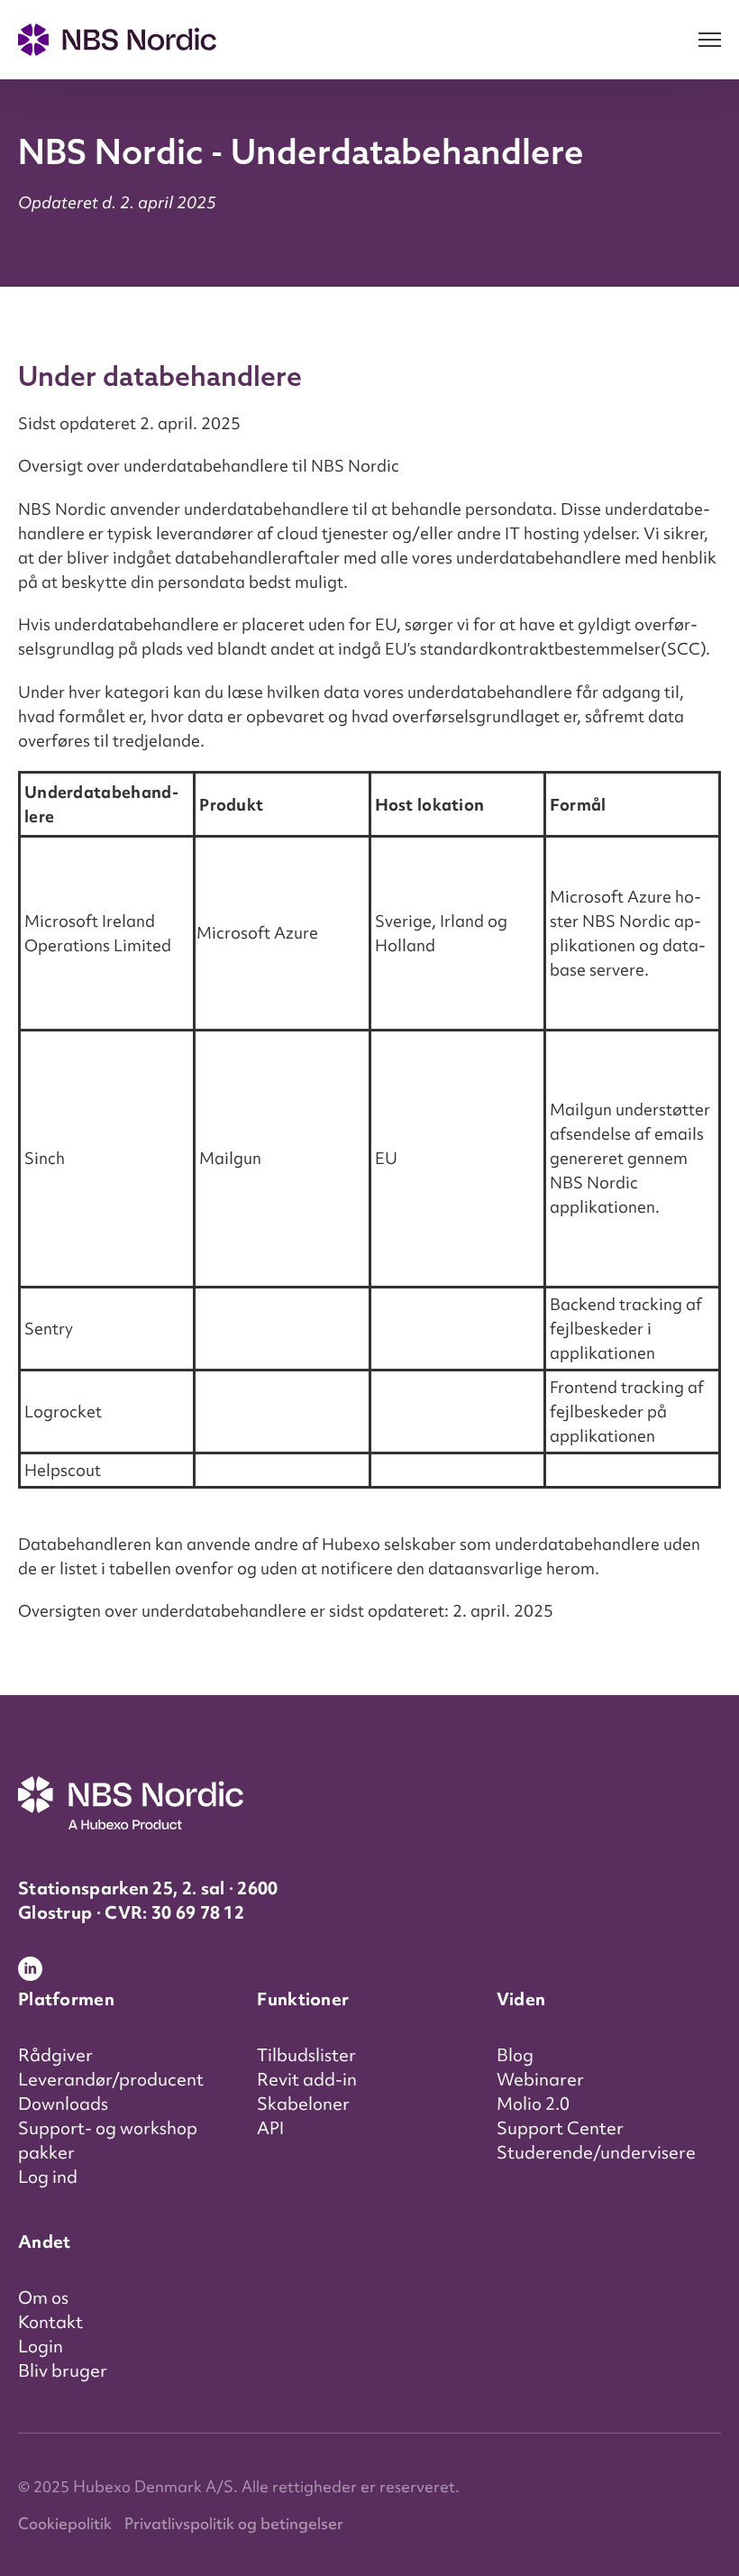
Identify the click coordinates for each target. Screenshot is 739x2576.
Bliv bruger (63, 2370)
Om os (43, 2297)
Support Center (560, 2128)
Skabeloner (303, 2104)
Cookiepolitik (65, 2523)
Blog (515, 2055)
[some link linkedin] (37, 1972)
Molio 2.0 (533, 2104)
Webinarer (540, 2079)
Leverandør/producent (111, 2079)
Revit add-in (307, 2079)
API (270, 2128)
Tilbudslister (306, 2055)
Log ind (48, 2177)
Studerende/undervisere (596, 2152)
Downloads (63, 2104)
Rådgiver (55, 2055)
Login (41, 2346)
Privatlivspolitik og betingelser (234, 2523)
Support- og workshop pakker (108, 2140)
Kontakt (50, 2322)
